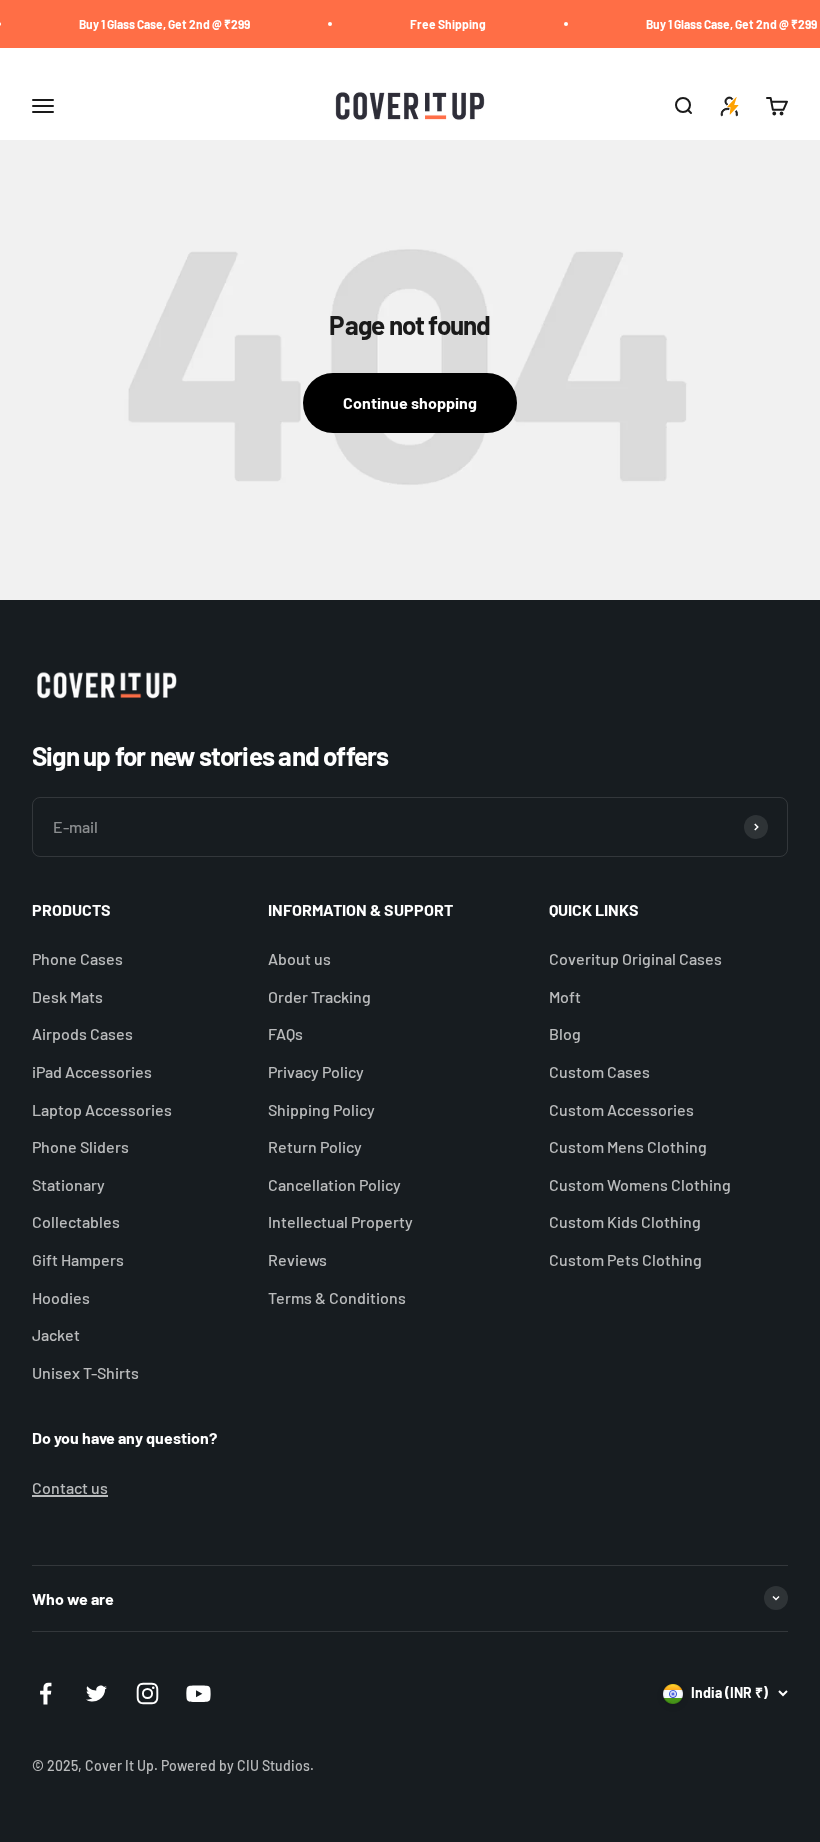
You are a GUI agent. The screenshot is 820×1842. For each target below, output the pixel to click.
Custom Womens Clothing (640, 1184)
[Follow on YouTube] (198, 1693)
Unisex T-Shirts (85, 1372)
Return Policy (315, 1146)
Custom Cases (599, 1071)
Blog (565, 1033)
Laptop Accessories (102, 1109)
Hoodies (61, 1297)
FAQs (285, 1033)
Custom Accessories (621, 1109)
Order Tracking (319, 996)
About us (299, 958)
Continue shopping (410, 402)
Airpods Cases (82, 1033)
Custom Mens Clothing (628, 1146)
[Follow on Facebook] (45, 1693)
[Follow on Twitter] (96, 1693)
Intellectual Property (340, 1221)
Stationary (68, 1184)
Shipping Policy (321, 1109)
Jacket (56, 1334)
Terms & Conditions (337, 1297)
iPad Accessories (92, 1071)
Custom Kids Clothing (625, 1221)
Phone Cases (77, 958)
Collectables (76, 1221)
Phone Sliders (80, 1146)
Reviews (297, 1259)
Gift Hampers (78, 1259)
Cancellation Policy (334, 1184)
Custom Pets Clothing (625, 1259)
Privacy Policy (316, 1071)
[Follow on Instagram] (147, 1693)
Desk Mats (67, 996)
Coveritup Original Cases (635, 958)
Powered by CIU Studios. (237, 1765)
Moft (565, 996)
